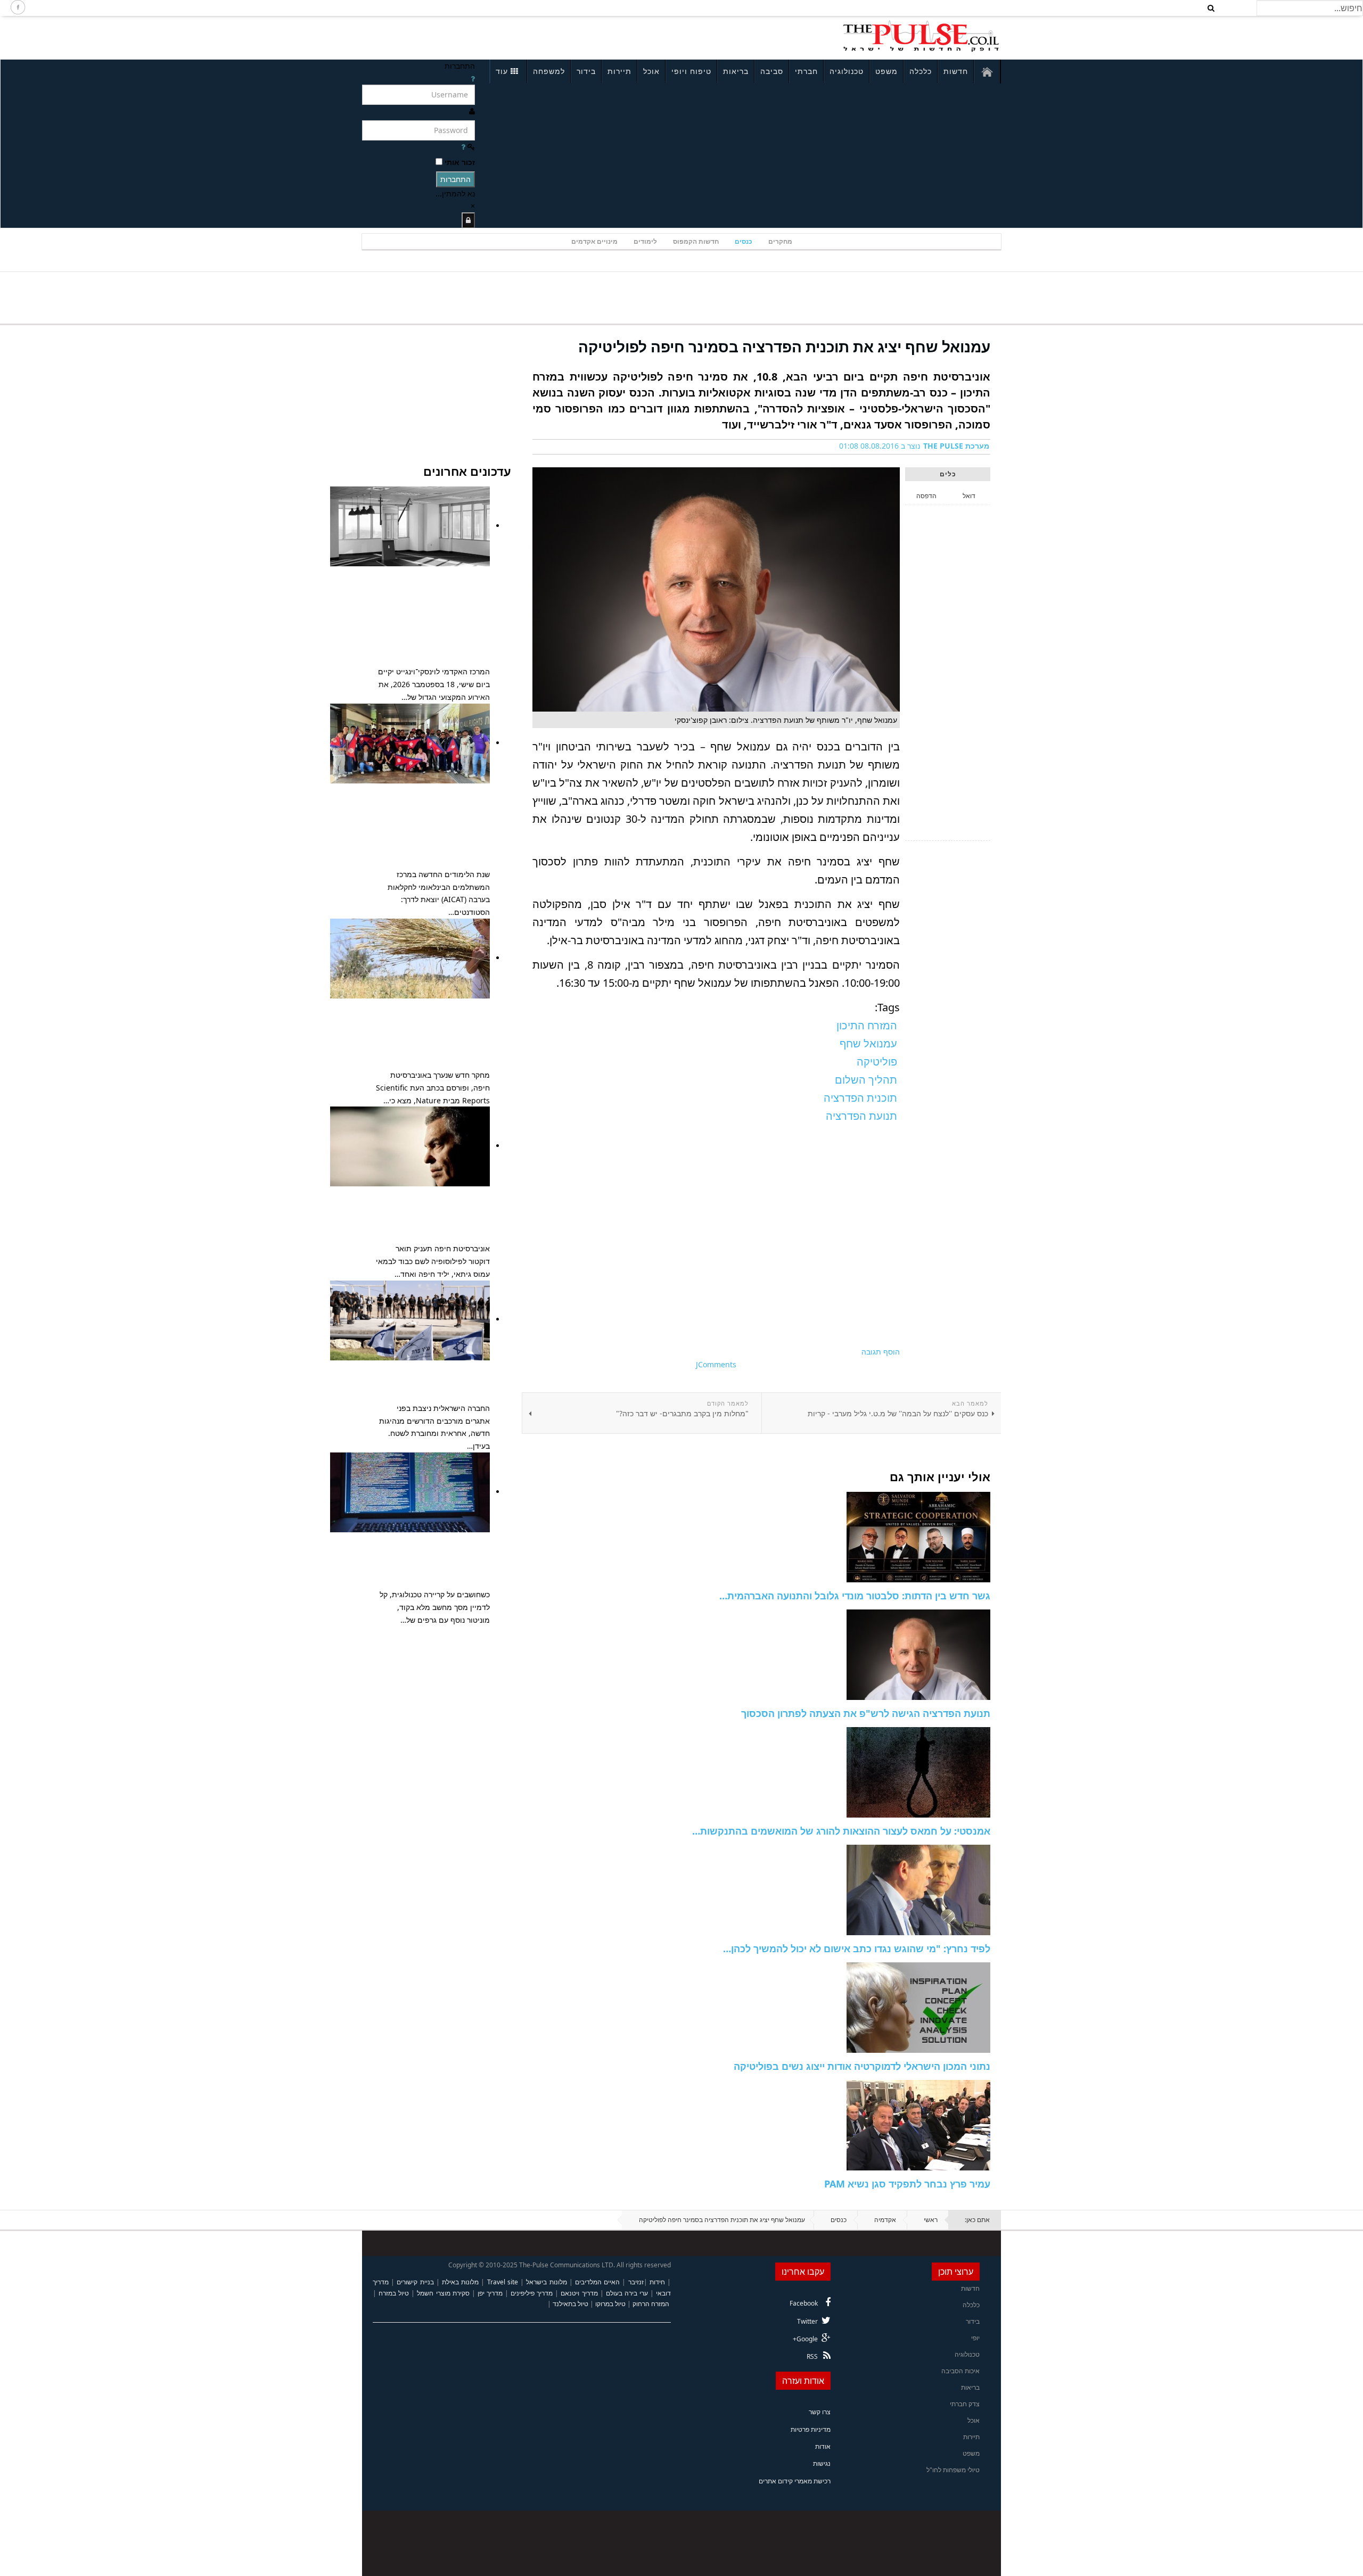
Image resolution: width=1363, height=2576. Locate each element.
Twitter (807, 2321)
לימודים (645, 241)
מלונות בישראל (546, 2282)
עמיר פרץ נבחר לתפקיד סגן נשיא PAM (907, 2184)
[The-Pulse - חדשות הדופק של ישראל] (921, 36)
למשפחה (549, 71)
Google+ (805, 2339)
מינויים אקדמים (594, 241)
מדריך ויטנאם (579, 2293)
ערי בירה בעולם (627, 2293)
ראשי (931, 2220)
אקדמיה (885, 2220)
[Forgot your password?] (463, 147)
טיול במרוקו (610, 2304)
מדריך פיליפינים (532, 2293)
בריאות (736, 71)
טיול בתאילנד (570, 2304)
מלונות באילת (460, 2282)
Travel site (503, 2282)
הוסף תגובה (881, 1352)
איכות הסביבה (960, 2371)
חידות (657, 2282)
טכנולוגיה (847, 71)
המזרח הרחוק (651, 2304)
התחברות (455, 179)
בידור (586, 71)
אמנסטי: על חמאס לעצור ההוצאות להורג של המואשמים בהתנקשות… (841, 1831)
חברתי (806, 71)
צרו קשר (820, 2412)
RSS (812, 2356)
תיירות (619, 71)
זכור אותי (460, 162)
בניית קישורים (415, 2282)
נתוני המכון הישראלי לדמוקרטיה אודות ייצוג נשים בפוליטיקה (862, 2066)
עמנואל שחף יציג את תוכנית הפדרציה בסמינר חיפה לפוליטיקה (784, 346)
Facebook (804, 2303)
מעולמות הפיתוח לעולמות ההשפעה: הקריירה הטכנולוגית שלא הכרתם (435, 1560)
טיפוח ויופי (691, 71)
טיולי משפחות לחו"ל (953, 2470)
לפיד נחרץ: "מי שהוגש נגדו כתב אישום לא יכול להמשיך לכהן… (857, 1948)
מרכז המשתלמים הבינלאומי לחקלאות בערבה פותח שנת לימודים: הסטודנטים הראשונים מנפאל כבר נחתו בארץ (432, 825)
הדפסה (926, 496)
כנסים (744, 241)
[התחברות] (468, 220)
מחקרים (780, 241)
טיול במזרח (394, 2293)
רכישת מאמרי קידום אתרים (795, 2481)
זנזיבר (636, 2282)
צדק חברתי (965, 2404)
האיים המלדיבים (597, 2282)
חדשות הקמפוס (696, 241)
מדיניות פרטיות (811, 2429)
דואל (969, 496)
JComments (716, 1364)
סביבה (772, 71)
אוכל (651, 71)
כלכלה (921, 71)
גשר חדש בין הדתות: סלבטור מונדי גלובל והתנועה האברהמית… (855, 1596)
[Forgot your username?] (473, 79)
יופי (975, 2338)
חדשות (956, 71)
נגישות (822, 2463)
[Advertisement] (504, 36)
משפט (886, 71)
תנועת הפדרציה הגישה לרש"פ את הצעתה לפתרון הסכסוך (866, 1713)
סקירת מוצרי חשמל (443, 2293)
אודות (823, 2446)
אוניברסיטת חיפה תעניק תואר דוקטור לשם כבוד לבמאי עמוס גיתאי (438, 1214)
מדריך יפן (490, 2293)
